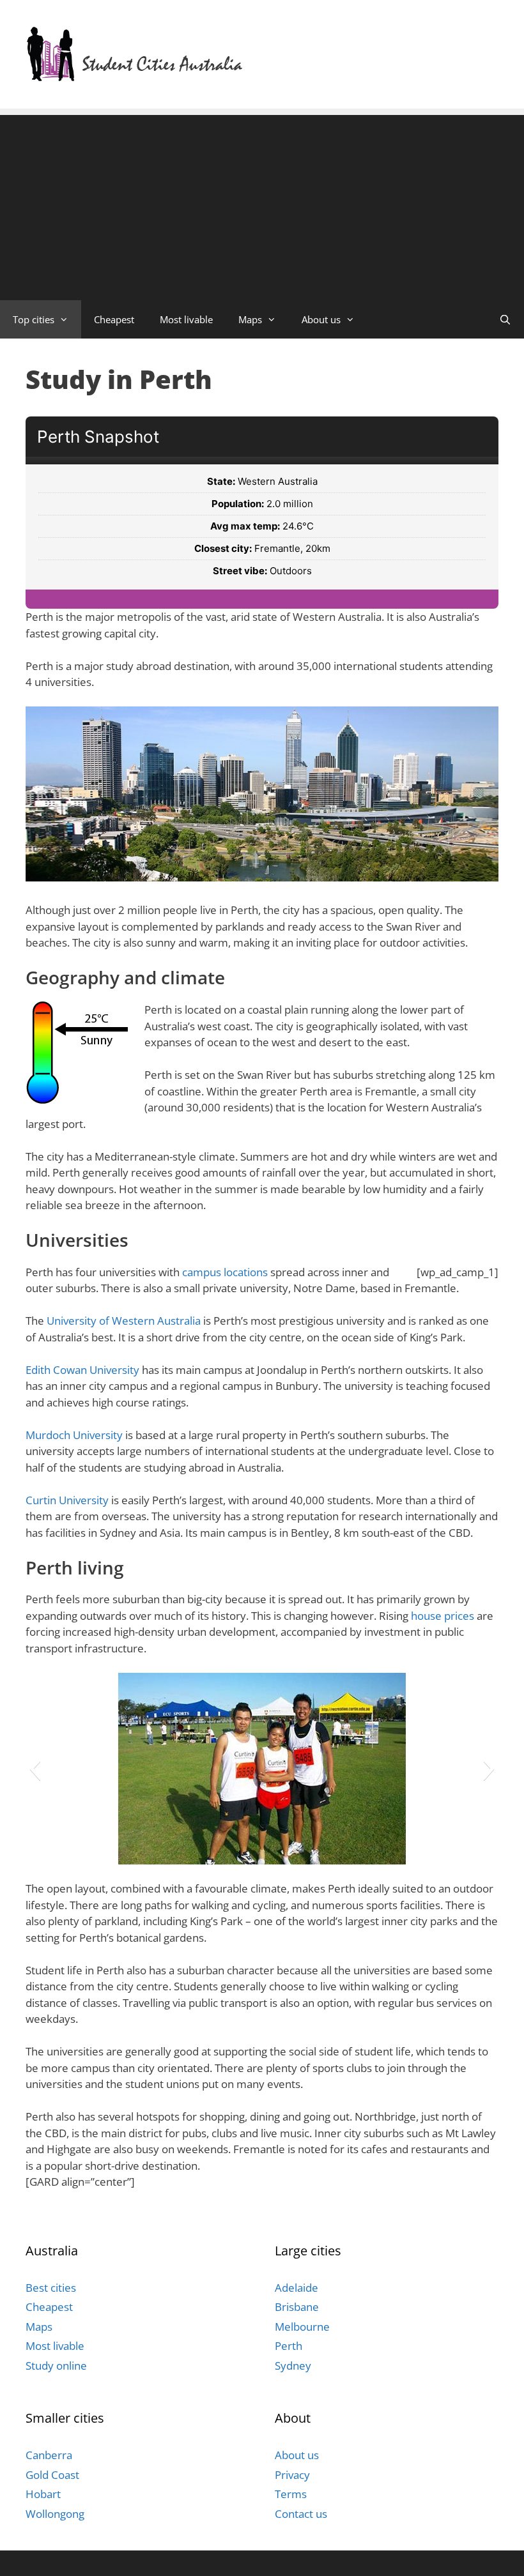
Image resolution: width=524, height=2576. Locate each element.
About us (321, 319)
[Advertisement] (262, 204)
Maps (250, 319)
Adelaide (297, 2288)
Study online (56, 2366)
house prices (443, 1616)
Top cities (34, 319)
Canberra (49, 2455)
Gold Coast (52, 2475)
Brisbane (297, 2307)
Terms (291, 2494)
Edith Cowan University (82, 1370)
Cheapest (114, 319)
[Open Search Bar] (505, 319)
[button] (35, 1769)
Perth (289, 2346)
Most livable (186, 319)
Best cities (51, 2288)
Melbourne (302, 2327)
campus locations (225, 1272)
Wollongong (55, 2514)
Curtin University (67, 1500)
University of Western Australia (124, 1321)
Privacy (292, 2475)
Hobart (43, 2494)
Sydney (293, 2366)
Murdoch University (74, 1435)
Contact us (301, 2514)
